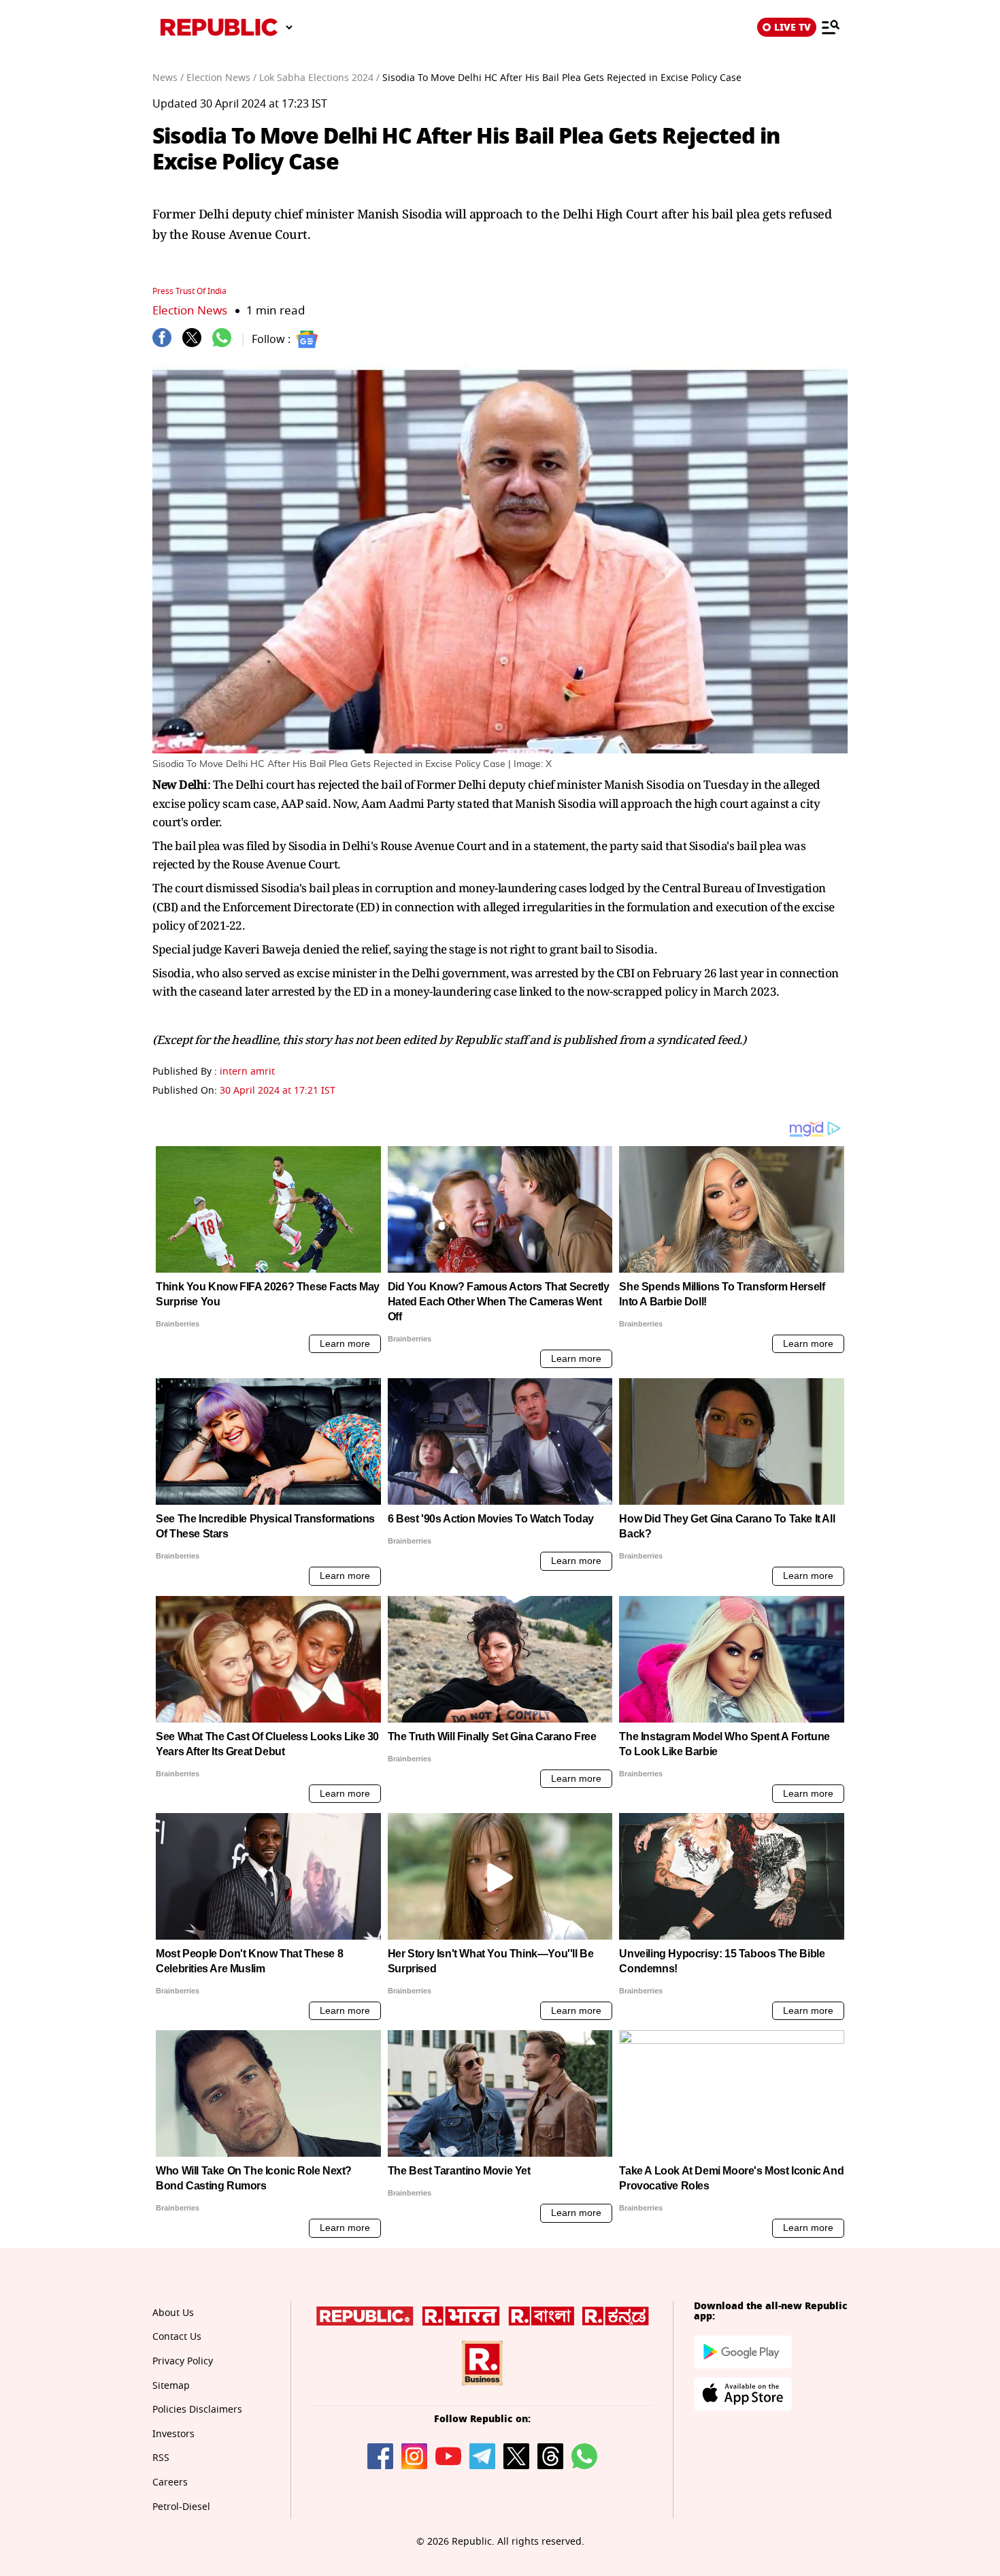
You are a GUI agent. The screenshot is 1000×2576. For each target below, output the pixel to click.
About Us (173, 2313)
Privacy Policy (183, 2361)
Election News (190, 311)
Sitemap (171, 2386)
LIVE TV (793, 27)
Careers (170, 2482)
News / (168, 78)
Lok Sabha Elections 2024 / (319, 78)
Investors (173, 2434)
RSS (161, 2458)
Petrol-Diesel (181, 2507)
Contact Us (177, 2337)
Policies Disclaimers (197, 2410)
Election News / (221, 78)
